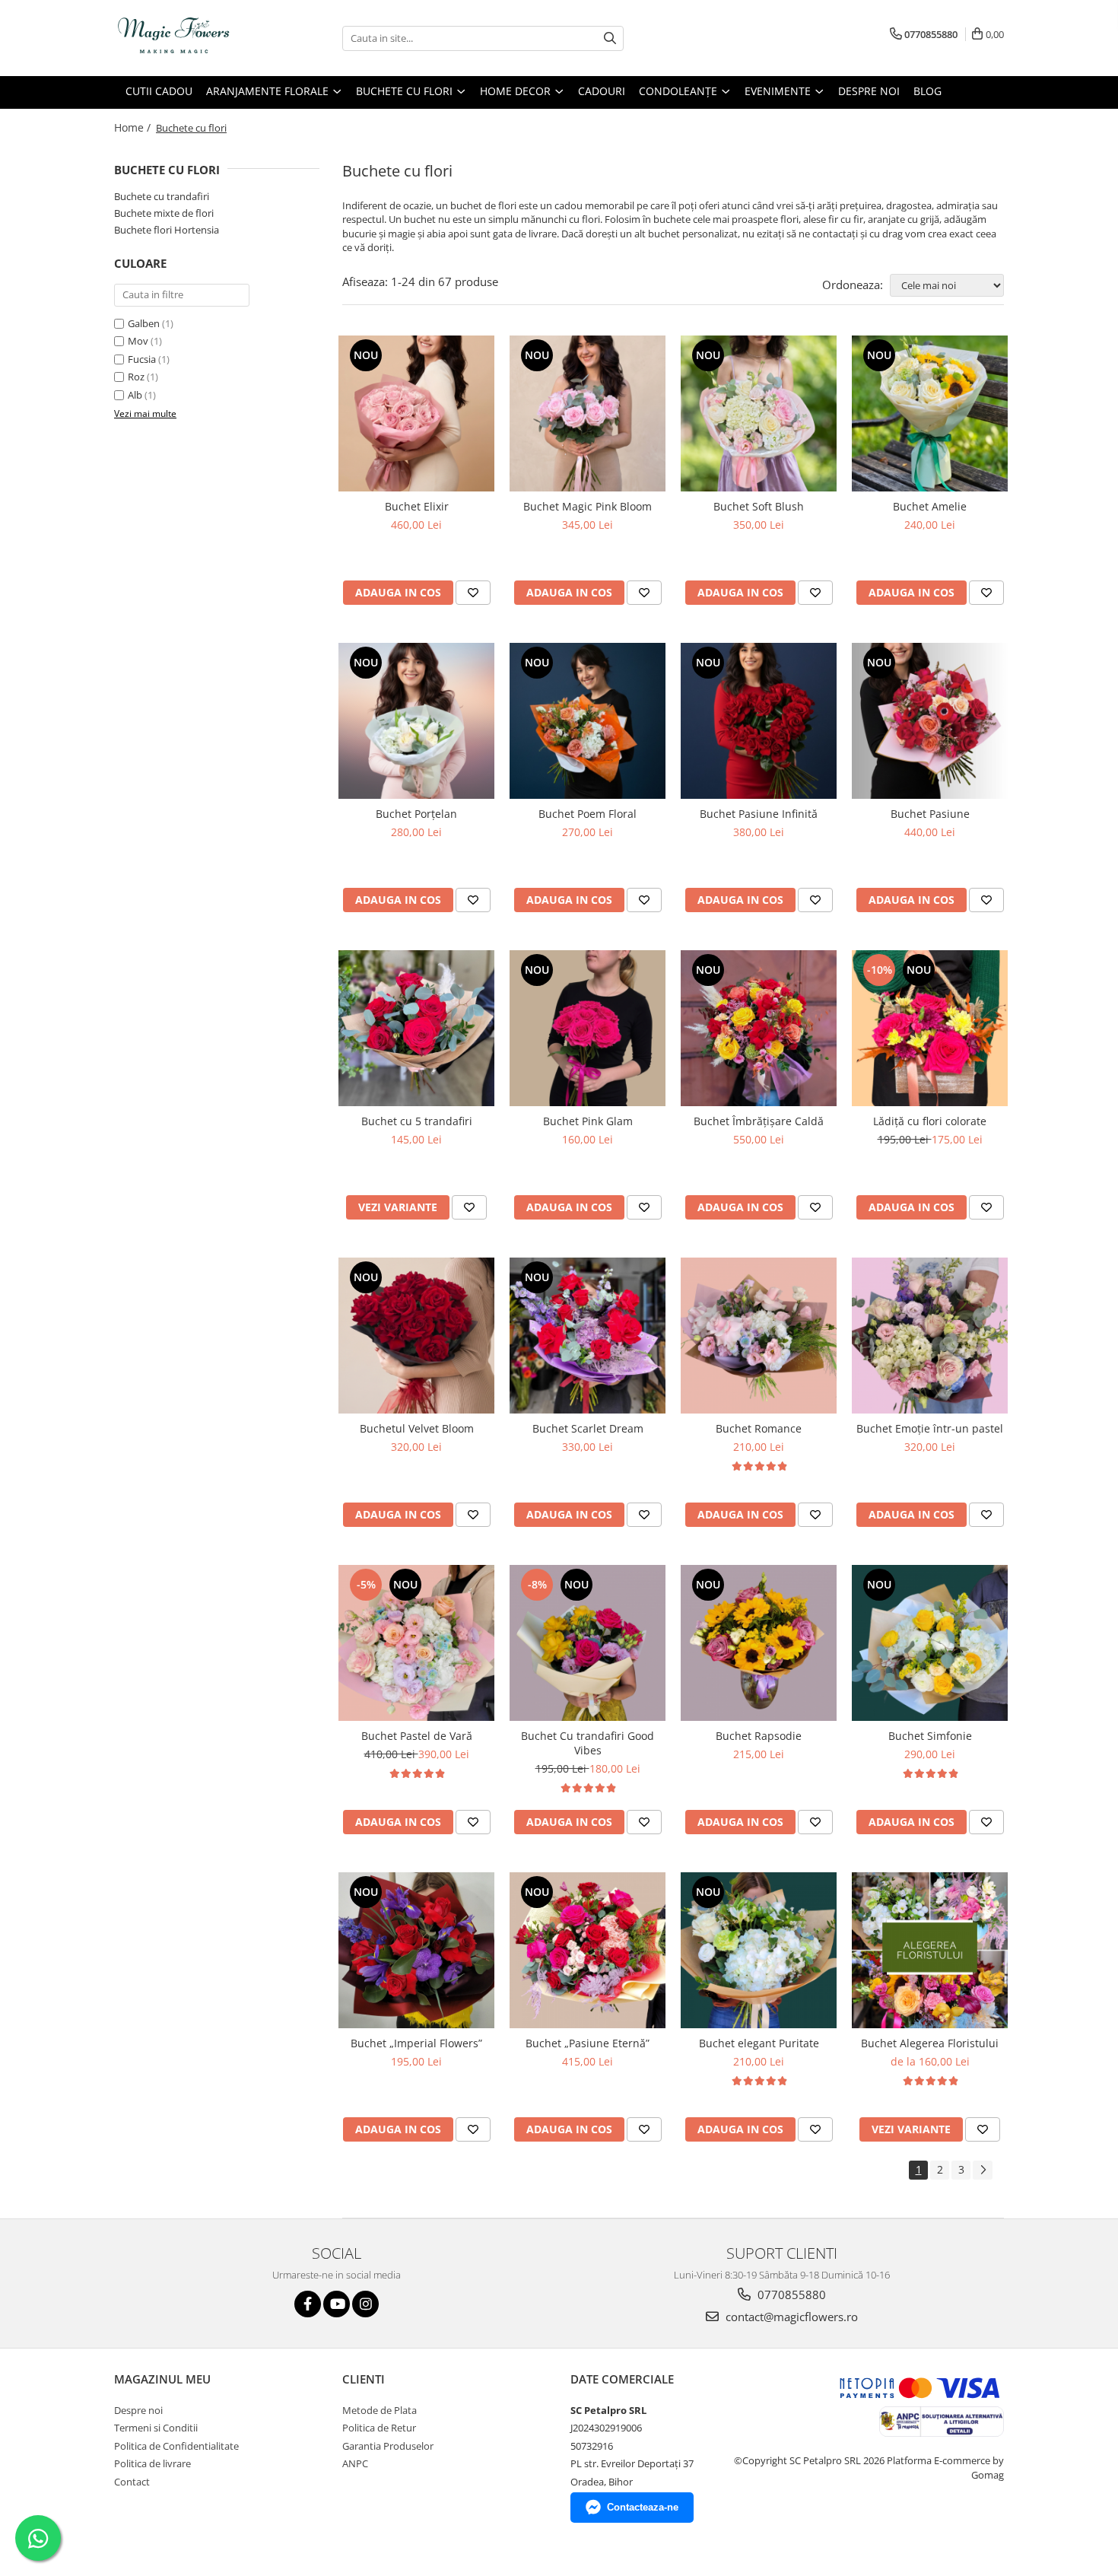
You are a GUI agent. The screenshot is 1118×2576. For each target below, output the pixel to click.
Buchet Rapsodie (759, 1736)
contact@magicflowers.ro (790, 2317)
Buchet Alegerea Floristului (930, 2043)
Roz (136, 377)
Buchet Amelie (930, 506)
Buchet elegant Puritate (759, 2043)
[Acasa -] (190, 38)
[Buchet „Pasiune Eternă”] (588, 1950)
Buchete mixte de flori (164, 213)
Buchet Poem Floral (588, 814)
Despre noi (869, 91)
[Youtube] (337, 2304)
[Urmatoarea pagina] (983, 2170)
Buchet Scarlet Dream (588, 1428)
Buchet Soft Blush (759, 506)
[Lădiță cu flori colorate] (930, 1028)
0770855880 (790, 2295)
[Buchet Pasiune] (930, 721)
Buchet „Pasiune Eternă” (588, 2043)
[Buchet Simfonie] (930, 1643)
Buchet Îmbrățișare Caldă (759, 1121)
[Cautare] (610, 38)
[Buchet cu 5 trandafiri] (416, 1028)
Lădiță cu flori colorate (930, 1121)
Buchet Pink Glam (588, 1121)
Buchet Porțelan (416, 814)
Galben (144, 323)
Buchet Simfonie (930, 1736)
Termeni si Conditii (156, 2428)
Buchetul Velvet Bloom (417, 1428)
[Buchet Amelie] (930, 413)
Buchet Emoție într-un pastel (930, 1428)
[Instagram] (365, 2304)
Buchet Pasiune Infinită (759, 814)
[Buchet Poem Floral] (588, 721)
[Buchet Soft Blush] (759, 413)
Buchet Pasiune (930, 814)
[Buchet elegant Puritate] (759, 1950)
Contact (132, 2482)
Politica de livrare (152, 2463)
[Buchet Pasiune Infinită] (759, 721)
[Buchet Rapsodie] (759, 1643)
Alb (135, 395)
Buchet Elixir (417, 506)
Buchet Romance (759, 1428)
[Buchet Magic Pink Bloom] (588, 413)
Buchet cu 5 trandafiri (417, 1121)
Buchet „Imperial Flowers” (416, 2043)
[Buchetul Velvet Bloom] (416, 1336)
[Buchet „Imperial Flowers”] (416, 1950)
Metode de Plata (380, 2410)
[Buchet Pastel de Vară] (416, 1643)
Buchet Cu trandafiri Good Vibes (588, 1743)
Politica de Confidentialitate (176, 2446)
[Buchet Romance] (759, 1336)
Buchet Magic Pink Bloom (588, 506)
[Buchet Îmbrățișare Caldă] (759, 1028)
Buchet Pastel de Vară (417, 1736)
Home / (134, 127)
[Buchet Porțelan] (416, 721)
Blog (927, 91)
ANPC (355, 2463)
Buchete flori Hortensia (167, 230)
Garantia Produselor (388, 2446)
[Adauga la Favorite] (473, 593)
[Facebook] (308, 2304)
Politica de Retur (379, 2428)
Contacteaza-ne (643, 2507)
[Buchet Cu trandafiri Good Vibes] (588, 1643)
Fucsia (142, 359)
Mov (138, 341)
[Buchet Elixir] (416, 413)
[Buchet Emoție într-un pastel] (930, 1336)
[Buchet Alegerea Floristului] (930, 1950)
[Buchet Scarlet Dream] (588, 1336)
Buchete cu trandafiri (162, 196)
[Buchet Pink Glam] (588, 1028)
